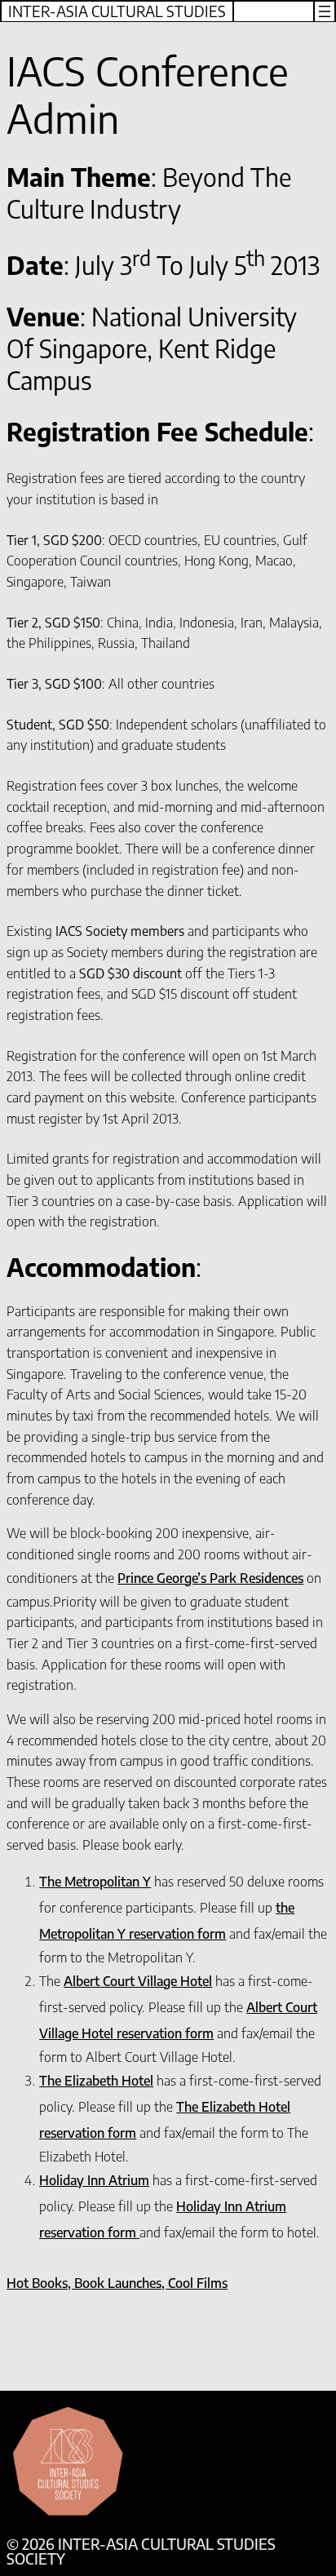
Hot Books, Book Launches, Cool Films (117, 2283)
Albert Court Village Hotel (138, 1981)
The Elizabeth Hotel (96, 2080)
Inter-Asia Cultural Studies (117, 11)
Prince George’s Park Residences (210, 1578)
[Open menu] (325, 11)
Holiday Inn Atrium (94, 2180)
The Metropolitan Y (95, 1881)
